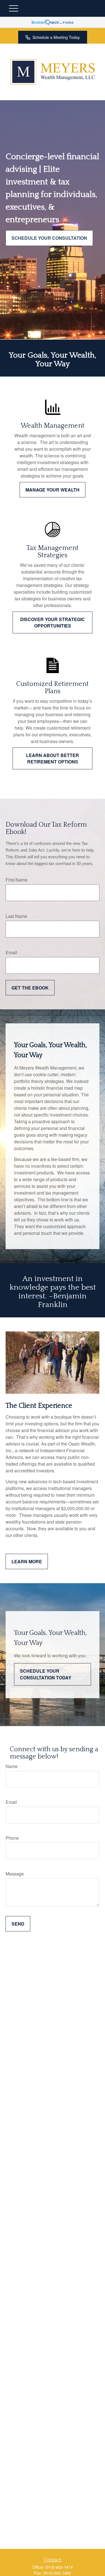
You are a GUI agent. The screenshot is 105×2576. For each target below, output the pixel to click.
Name (12, 1766)
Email (11, 952)
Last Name (16, 916)
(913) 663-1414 (59, 2567)
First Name (17, 880)
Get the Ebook (30, 988)
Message (15, 1874)
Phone (12, 1838)
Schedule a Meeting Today (56, 37)
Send (18, 1924)
